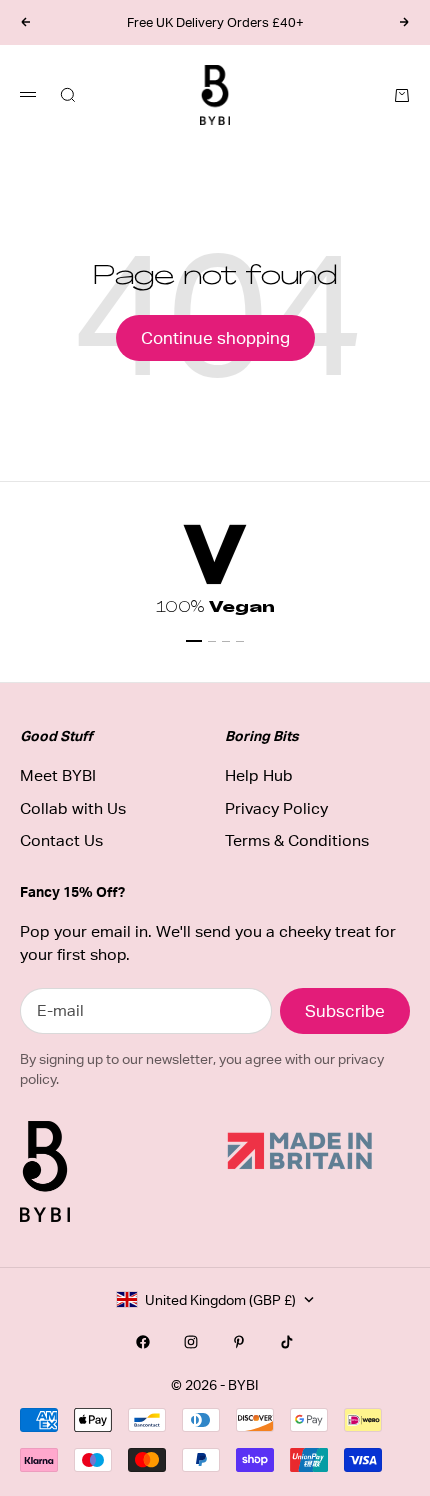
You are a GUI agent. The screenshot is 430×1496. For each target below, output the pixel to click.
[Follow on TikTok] (287, 1342)
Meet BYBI (58, 775)
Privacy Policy (276, 808)
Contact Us (61, 840)
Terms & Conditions (297, 840)
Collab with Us (73, 808)
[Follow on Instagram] (191, 1342)
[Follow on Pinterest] (239, 1342)
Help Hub (259, 775)
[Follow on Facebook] (143, 1342)
